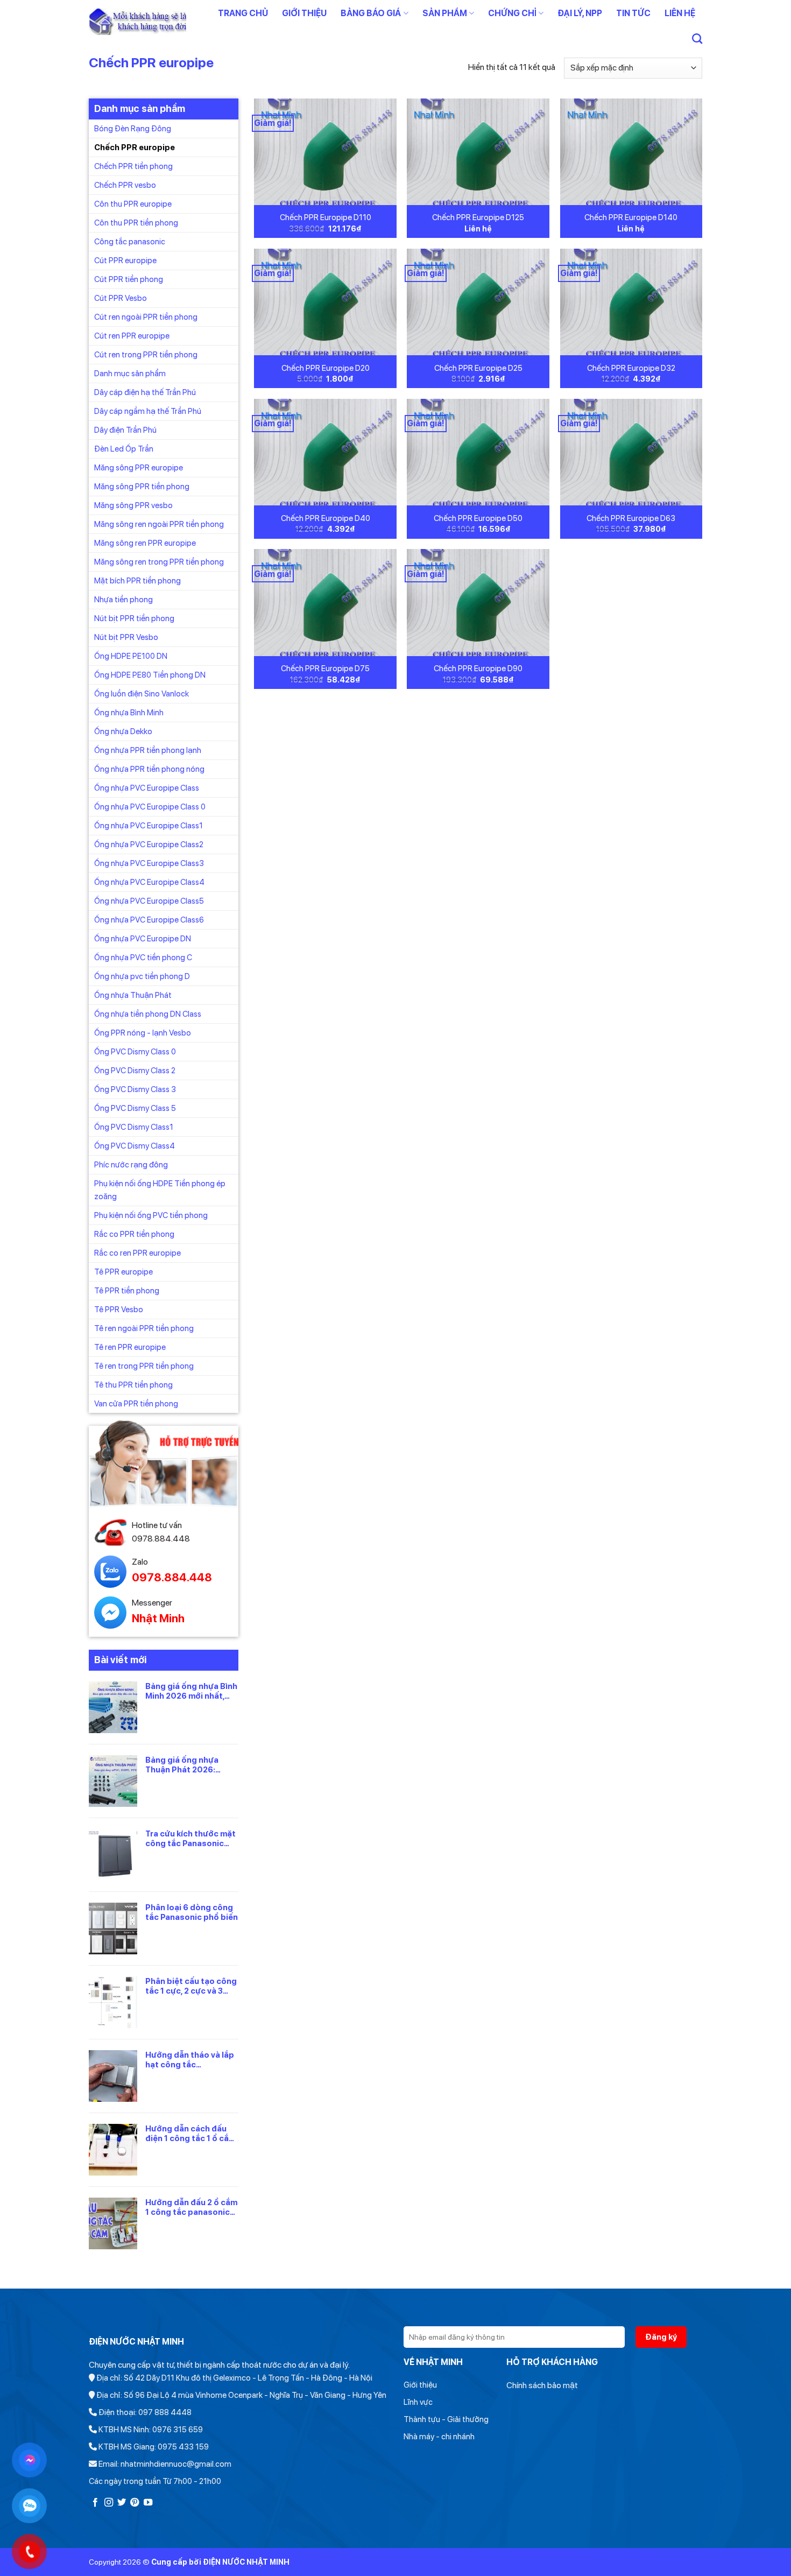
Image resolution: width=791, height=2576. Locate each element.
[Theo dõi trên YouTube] (148, 2503)
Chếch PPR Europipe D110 (326, 217)
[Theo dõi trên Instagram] (109, 2503)
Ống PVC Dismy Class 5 (135, 1108)
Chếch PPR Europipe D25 (478, 368)
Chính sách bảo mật (542, 2385)
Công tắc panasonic (130, 241)
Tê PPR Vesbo (119, 1309)
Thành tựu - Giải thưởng (446, 2419)
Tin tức (633, 13)
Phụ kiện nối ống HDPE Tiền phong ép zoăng (160, 1190)
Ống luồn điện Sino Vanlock (142, 693)
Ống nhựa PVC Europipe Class (147, 787)
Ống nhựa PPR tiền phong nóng (149, 769)
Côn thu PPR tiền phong (136, 222)
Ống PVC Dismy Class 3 (135, 1089)
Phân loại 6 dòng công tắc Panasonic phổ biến (192, 1912)
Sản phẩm (445, 13)
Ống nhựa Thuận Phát (133, 995)
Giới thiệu (304, 13)
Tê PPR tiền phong (127, 1290)
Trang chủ (243, 13)
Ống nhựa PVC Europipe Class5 (149, 900)
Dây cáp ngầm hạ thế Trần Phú (148, 411)
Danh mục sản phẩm (130, 373)
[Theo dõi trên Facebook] (95, 2503)
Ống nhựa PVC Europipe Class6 (149, 919)
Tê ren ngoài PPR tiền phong (144, 1328)
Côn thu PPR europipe (133, 203)
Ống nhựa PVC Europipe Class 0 (150, 806)
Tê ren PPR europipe (130, 1347)
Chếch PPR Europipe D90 (478, 668)
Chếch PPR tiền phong (133, 166)
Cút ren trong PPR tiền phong (146, 354)
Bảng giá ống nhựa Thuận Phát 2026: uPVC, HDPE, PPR (182, 1764)
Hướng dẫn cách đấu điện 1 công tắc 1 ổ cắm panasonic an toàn (190, 2133)
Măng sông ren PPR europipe (145, 543)
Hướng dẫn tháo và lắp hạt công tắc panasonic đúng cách (190, 2059)
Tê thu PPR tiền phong (133, 1384)
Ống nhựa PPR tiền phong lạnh (148, 750)
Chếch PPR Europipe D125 (478, 217)
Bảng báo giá (371, 13)
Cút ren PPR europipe (132, 335)
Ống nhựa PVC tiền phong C (143, 957)
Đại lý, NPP (580, 13)
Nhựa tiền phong (123, 599)
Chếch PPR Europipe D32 (631, 368)
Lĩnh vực (418, 2402)
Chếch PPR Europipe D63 (631, 518)
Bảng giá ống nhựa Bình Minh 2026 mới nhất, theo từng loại (191, 1691)
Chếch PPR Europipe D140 (631, 217)
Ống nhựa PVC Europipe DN (143, 938)
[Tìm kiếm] (697, 38)
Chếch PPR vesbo (125, 185)
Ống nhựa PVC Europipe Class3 (149, 863)
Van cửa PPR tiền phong (136, 1403)
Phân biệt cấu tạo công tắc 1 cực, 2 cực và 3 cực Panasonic (191, 1986)
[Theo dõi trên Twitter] (122, 2503)
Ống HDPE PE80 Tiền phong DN (150, 674)
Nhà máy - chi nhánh (439, 2437)
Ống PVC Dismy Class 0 (135, 1051)
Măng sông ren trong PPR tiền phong (159, 561)
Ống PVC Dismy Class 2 (135, 1070)
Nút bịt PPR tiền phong (134, 618)
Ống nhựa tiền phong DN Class (148, 1013)
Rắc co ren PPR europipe (137, 1252)
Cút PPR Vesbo (121, 298)
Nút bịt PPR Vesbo (126, 637)
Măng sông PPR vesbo (133, 505)
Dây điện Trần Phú (125, 430)
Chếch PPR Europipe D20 (326, 368)
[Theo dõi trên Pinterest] (135, 2503)
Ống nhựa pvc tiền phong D (142, 976)
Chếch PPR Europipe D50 (478, 518)
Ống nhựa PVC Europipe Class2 (149, 844)
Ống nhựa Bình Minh (129, 712)
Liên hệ (680, 13)
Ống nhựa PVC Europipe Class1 (149, 825)
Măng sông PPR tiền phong (142, 486)
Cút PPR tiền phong (129, 279)
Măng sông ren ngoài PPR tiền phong (159, 524)
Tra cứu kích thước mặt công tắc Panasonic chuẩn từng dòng (190, 1838)
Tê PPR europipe (123, 1271)
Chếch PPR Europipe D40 (326, 518)
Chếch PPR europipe (135, 147)
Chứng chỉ (512, 13)
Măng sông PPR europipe (139, 467)
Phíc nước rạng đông (131, 1164)
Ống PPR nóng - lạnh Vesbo (143, 1032)
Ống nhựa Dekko (123, 731)
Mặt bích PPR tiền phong (137, 580)
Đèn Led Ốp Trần (124, 448)
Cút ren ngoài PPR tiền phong (146, 316)
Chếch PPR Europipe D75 (325, 668)
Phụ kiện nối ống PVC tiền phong (151, 1215)
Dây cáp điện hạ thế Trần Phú (145, 392)
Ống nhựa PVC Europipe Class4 (149, 882)
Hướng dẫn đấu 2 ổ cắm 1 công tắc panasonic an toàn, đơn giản (191, 2207)
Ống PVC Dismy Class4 (135, 1145)
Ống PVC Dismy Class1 (134, 1127)
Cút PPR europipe (125, 260)
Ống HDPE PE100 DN (131, 656)
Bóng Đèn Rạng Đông (133, 128)
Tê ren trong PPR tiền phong (144, 1366)
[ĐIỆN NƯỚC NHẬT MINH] (137, 22)
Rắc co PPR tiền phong (134, 1234)
